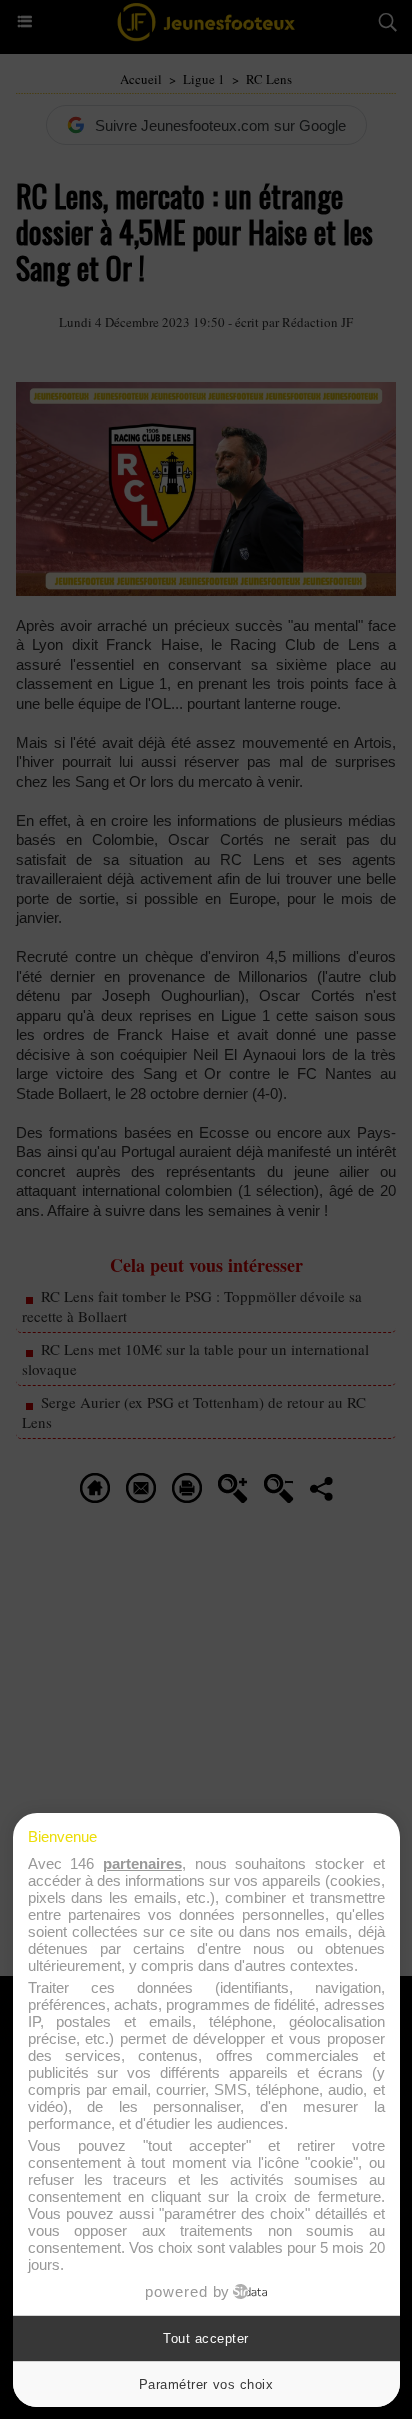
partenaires (142, 1863)
